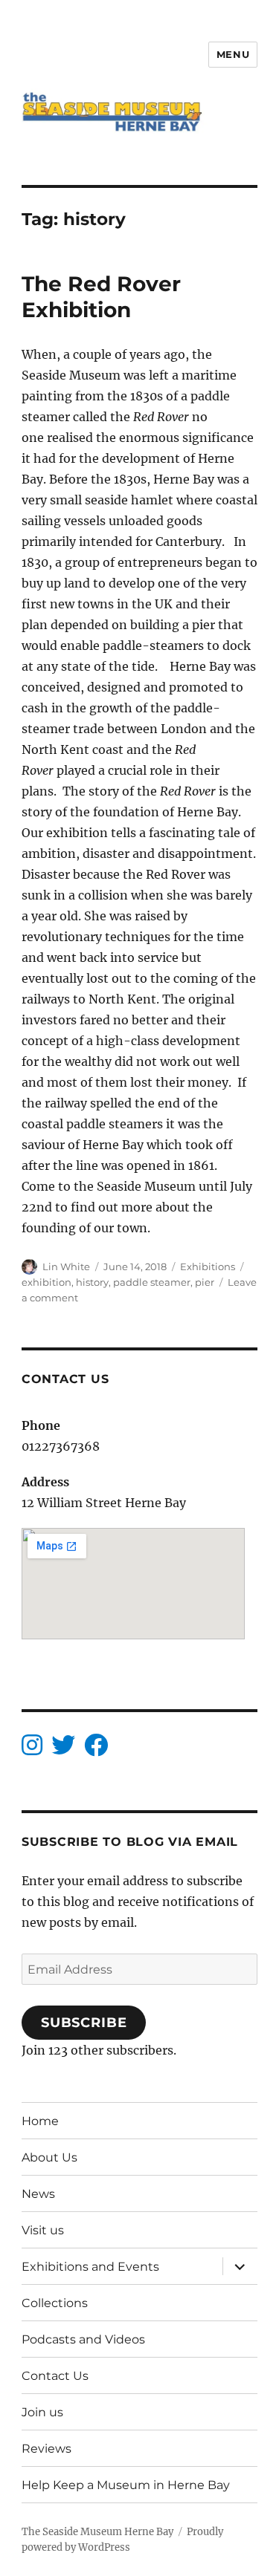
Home (40, 2121)
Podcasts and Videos (83, 2339)
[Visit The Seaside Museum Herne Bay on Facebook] (96, 1749)
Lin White (66, 1266)
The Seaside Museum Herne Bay (97, 2532)
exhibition (46, 1282)
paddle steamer (152, 1282)
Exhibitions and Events (90, 2267)
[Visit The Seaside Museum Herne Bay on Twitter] (63, 1749)
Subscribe (84, 2023)
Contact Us (55, 2376)
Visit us (43, 2230)
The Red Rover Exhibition (101, 297)
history (92, 1282)
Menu (233, 54)
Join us (42, 2412)
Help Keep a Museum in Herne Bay (126, 2485)
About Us (49, 2157)
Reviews (46, 2449)
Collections (55, 2303)
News (38, 2194)
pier (205, 1282)
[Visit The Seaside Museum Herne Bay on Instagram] (32, 1749)
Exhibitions (208, 1266)
